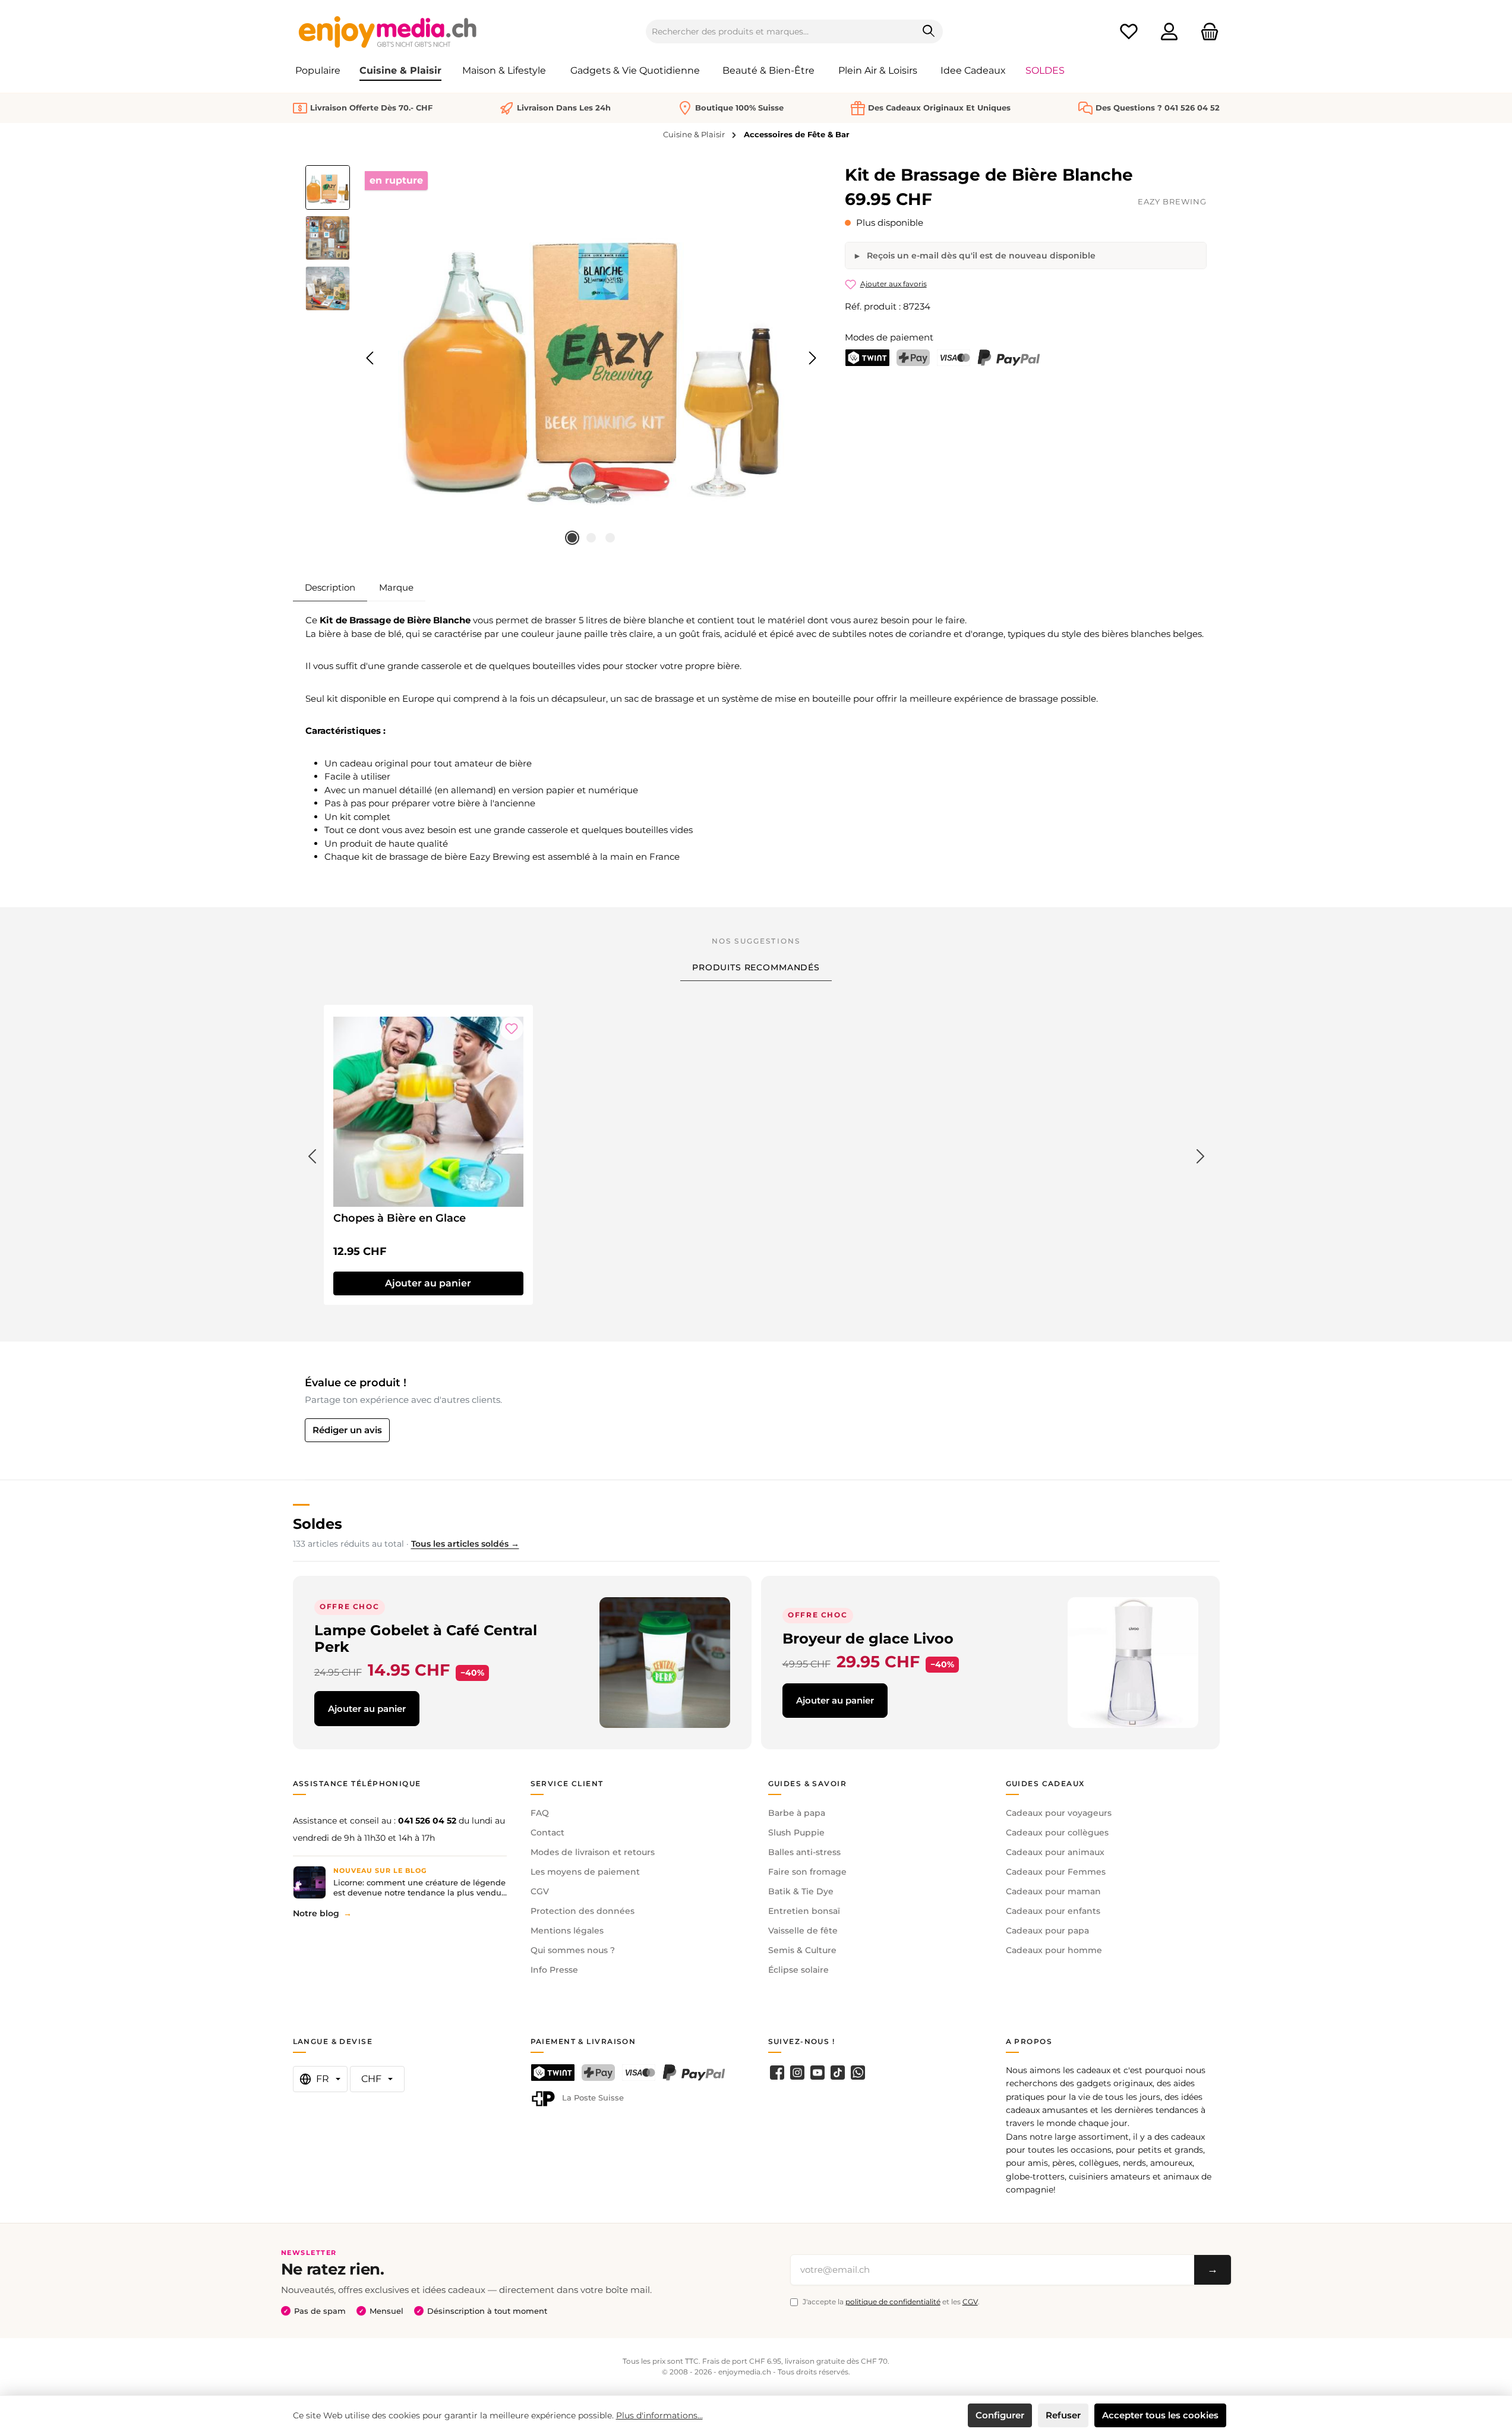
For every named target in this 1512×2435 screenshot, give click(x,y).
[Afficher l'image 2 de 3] (591, 538)
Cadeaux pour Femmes (1056, 1872)
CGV (540, 1891)
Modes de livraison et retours (593, 1852)
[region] (564, 358)
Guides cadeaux (1045, 1783)
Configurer (1000, 2415)
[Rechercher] (929, 31)
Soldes (318, 1524)
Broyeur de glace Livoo (868, 1638)
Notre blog (316, 1913)
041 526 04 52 (427, 1821)
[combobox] (781, 31)
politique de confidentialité (893, 2302)
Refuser (1063, 2415)
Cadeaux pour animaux (1055, 1852)
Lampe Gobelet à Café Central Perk (426, 1638)
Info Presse (554, 1970)
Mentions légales (567, 1931)
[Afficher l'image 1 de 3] (572, 538)
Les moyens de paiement (585, 1872)
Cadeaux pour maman (1053, 1891)
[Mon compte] (1169, 32)
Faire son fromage (807, 1872)
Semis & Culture (802, 1950)
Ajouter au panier (367, 1709)
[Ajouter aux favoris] (512, 1029)
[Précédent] (371, 358)
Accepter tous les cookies (1160, 2415)
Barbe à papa (797, 1813)
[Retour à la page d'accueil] (388, 31)
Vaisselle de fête (803, 1931)
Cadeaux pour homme (1054, 1950)
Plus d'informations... (659, 2415)
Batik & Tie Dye (801, 1891)
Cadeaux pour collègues (1057, 1832)
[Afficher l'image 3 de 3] (610, 538)
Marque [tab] (396, 587)
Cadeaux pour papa (1047, 1931)
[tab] (330, 588)
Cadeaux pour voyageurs (1059, 1813)
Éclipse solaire (798, 1970)
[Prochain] (812, 358)
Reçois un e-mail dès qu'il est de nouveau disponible (980, 256)
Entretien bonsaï (804, 1911)
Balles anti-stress (804, 1852)
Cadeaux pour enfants (1053, 1911)
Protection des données (583, 1911)
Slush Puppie (796, 1832)
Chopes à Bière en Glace (400, 1218)
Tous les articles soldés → (465, 1544)
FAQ (540, 1813)
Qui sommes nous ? (573, 1950)
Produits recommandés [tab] (756, 967)
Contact (547, 1832)
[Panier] (1206, 32)
